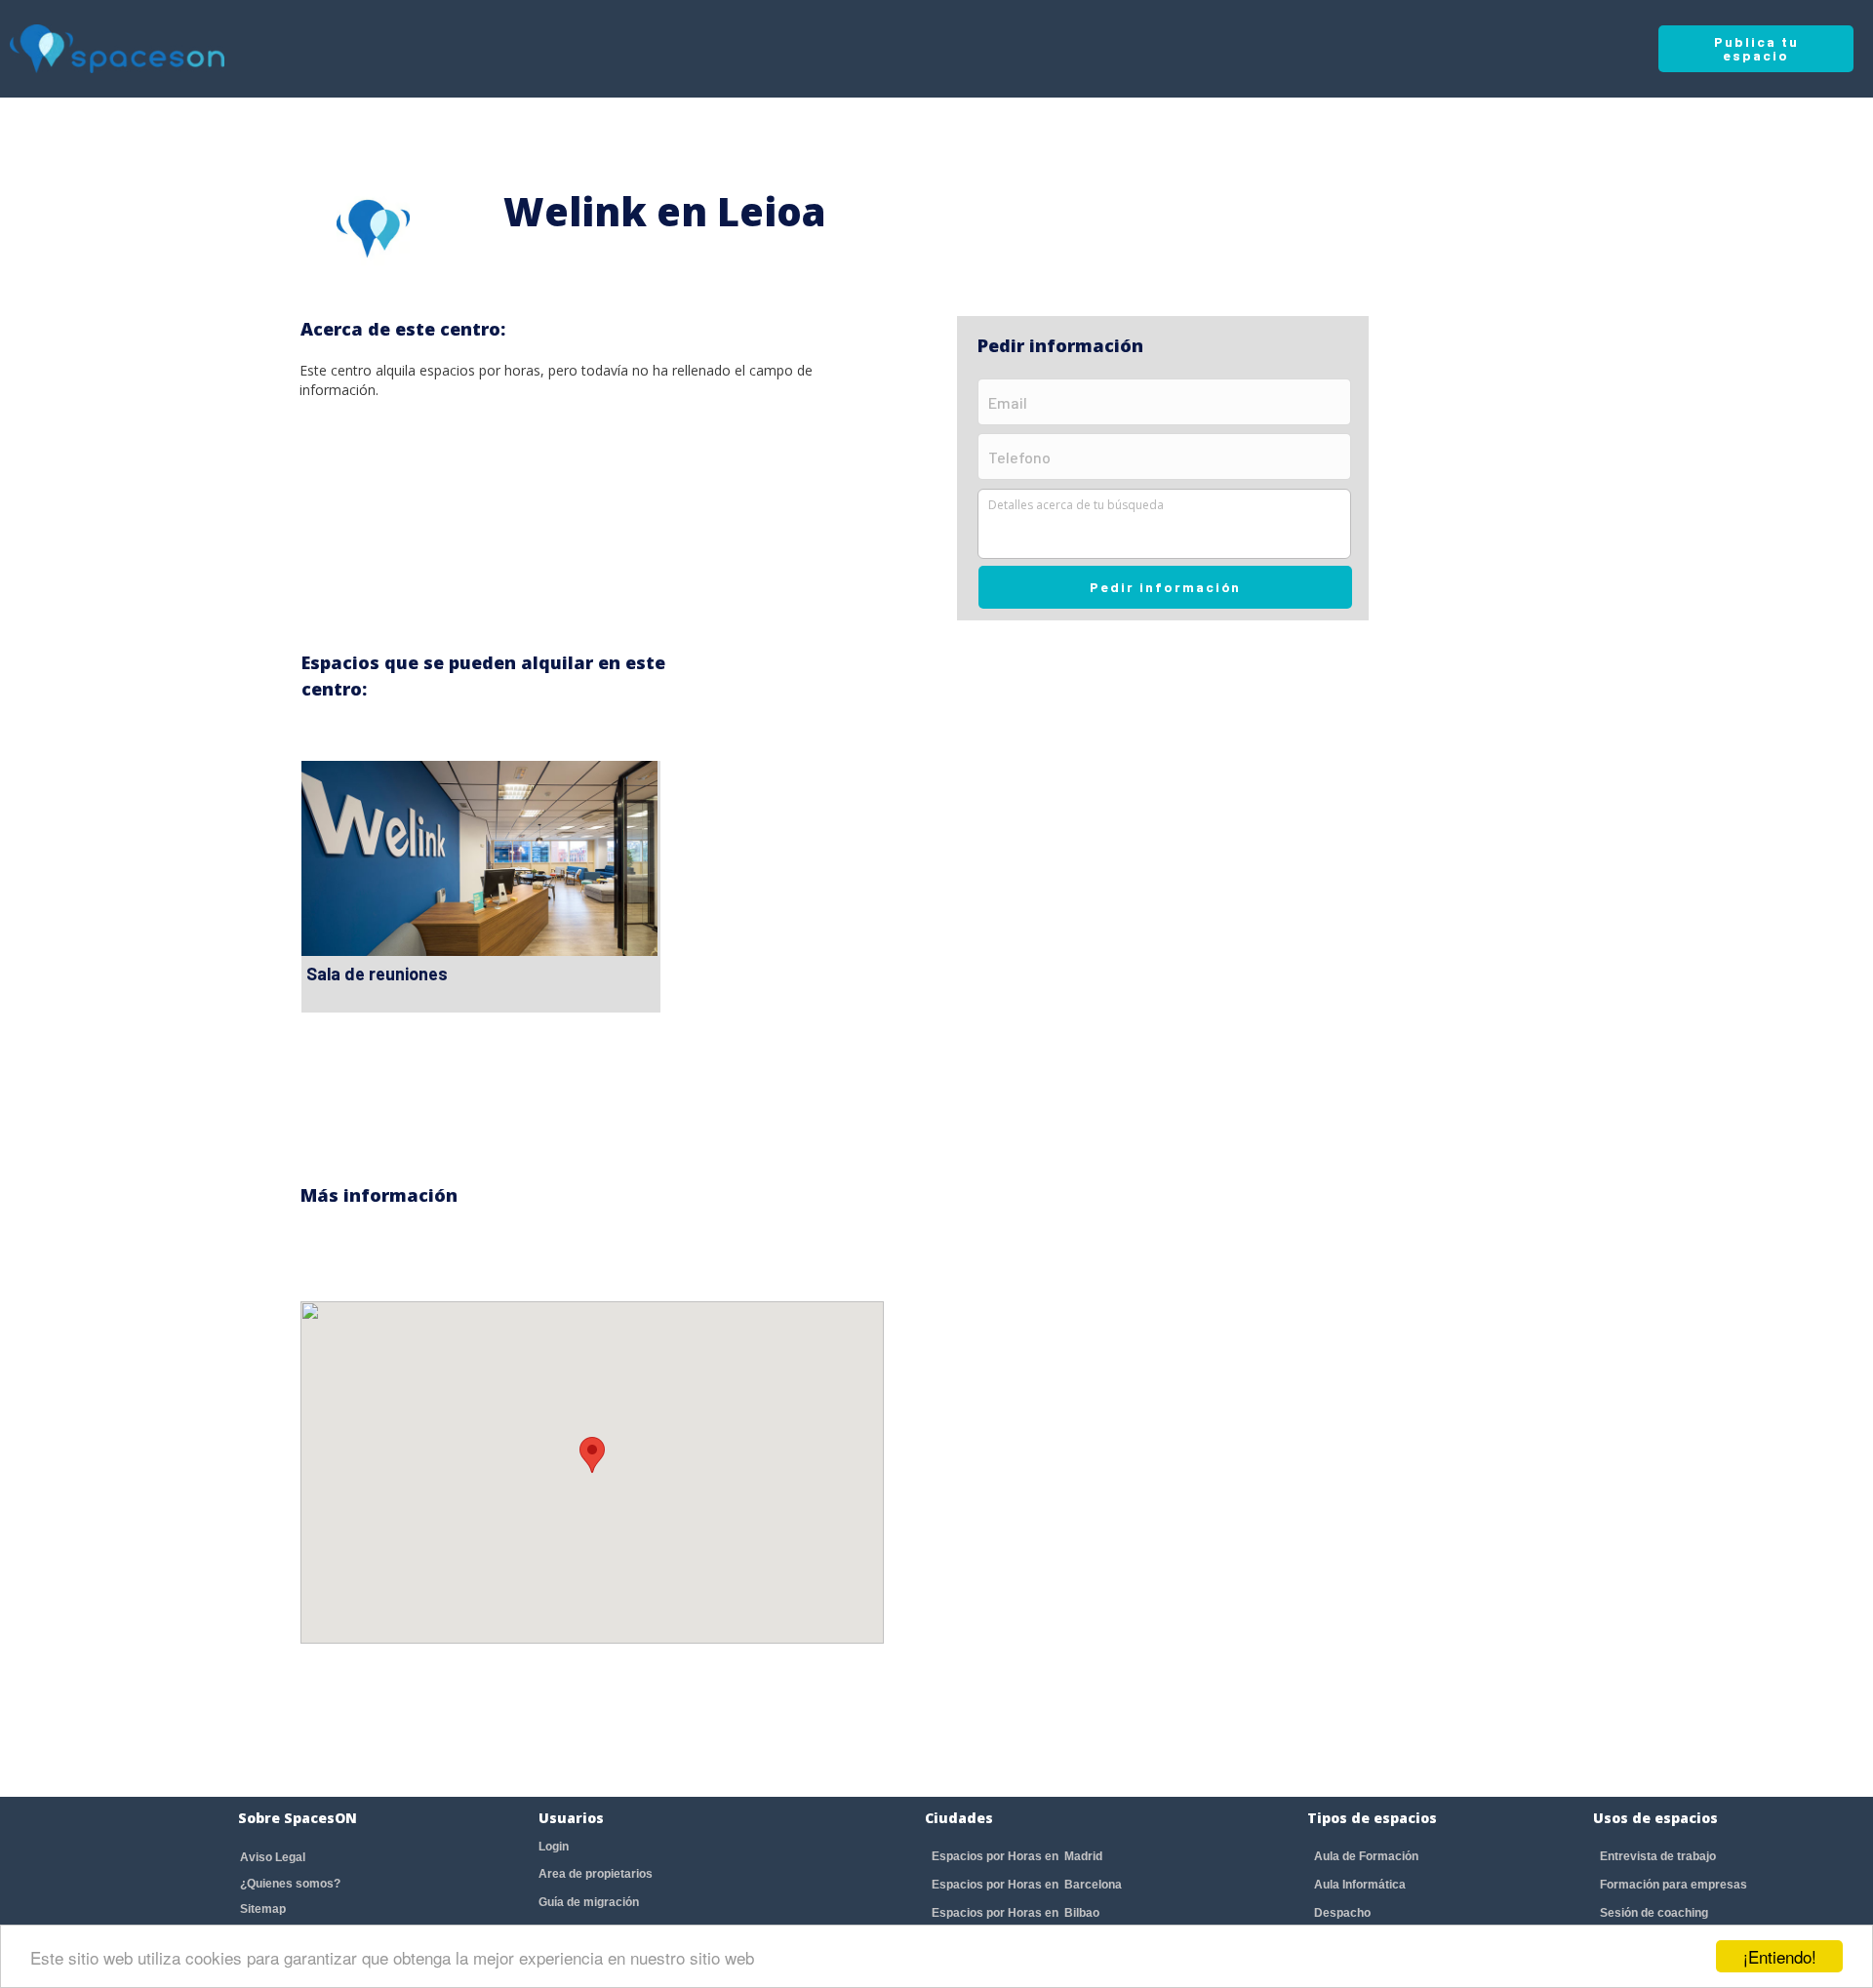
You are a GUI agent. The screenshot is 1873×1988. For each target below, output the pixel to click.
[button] (592, 1455)
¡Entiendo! (1780, 1956)
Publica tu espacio (1756, 48)
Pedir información (1165, 587)
